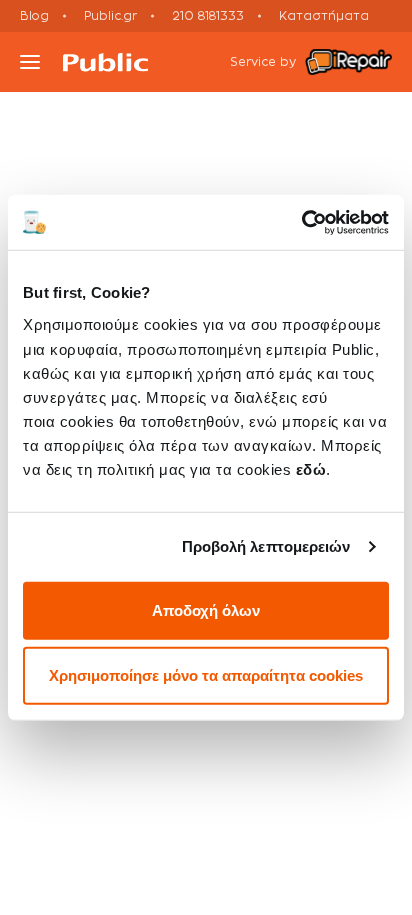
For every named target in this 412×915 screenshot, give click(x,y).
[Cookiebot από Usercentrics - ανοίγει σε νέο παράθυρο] (301, 222)
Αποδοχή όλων (206, 609)
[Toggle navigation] (30, 62)
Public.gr (110, 16)
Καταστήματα (324, 16)
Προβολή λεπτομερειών (266, 546)
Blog (34, 16)
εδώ (311, 468)
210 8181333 (208, 16)
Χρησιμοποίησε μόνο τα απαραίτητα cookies (206, 675)
